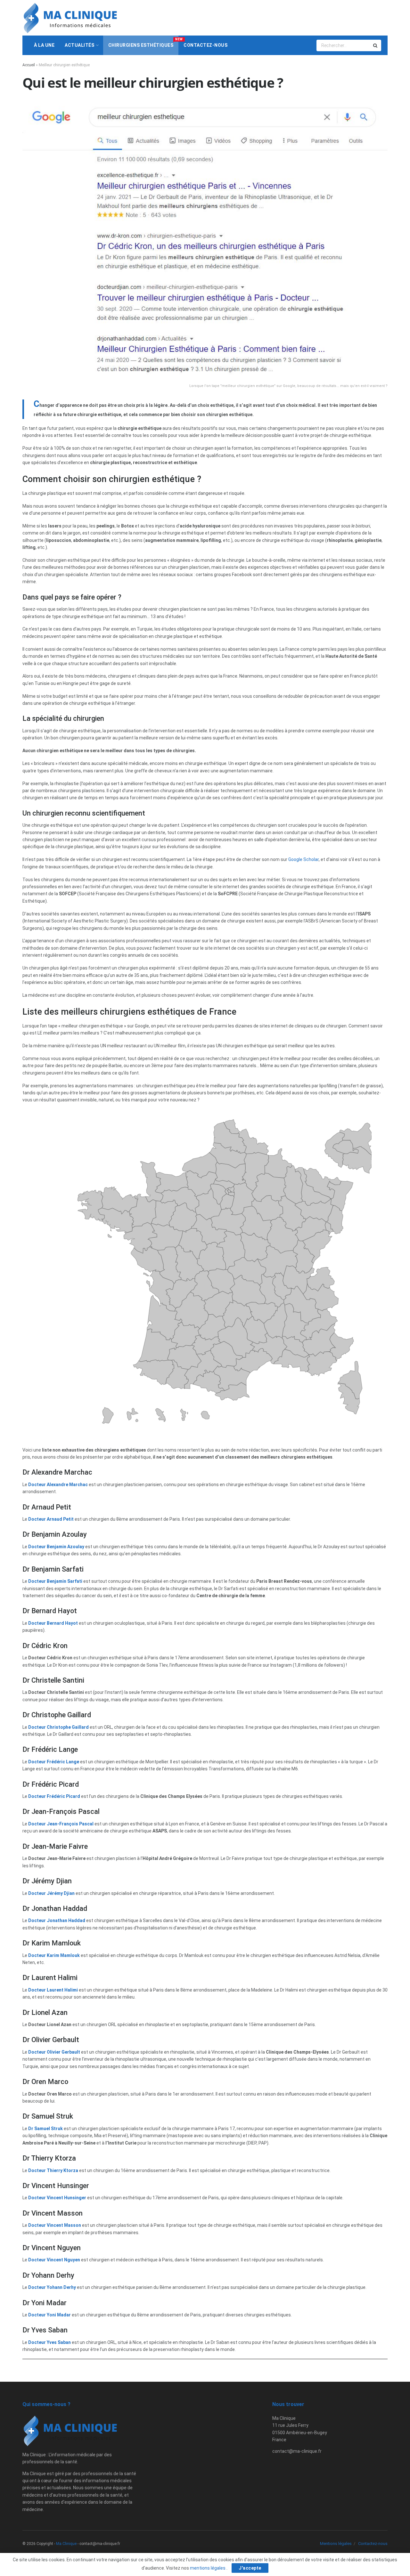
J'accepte (250, 2568)
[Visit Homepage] (70, 18)
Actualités (79, 45)
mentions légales (208, 2568)
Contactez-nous (205, 45)
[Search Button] (376, 45)
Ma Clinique (66, 2544)
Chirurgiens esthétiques (143, 43)
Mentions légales (336, 2544)
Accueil (29, 65)
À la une (44, 45)
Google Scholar (303, 859)
